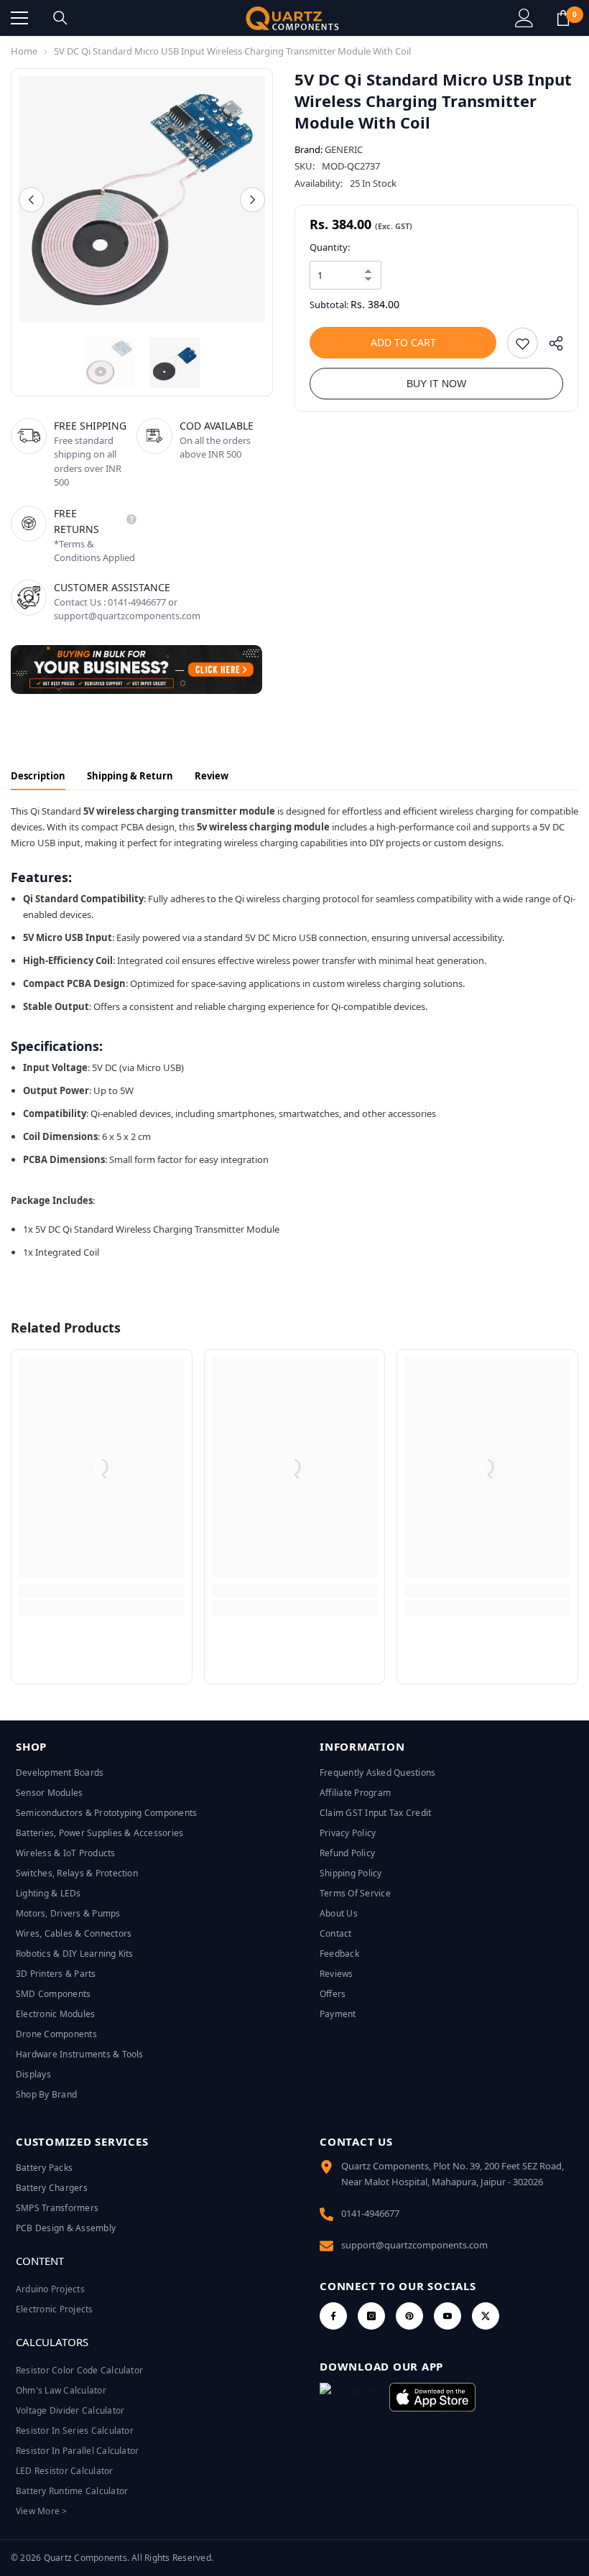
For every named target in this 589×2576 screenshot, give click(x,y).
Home (24, 51)
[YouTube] (447, 2316)
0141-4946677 (370, 2213)
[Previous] (31, 199)
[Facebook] (333, 2316)
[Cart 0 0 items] (563, 18)
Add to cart (403, 342)
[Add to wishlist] (523, 343)
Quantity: (330, 247)
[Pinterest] (409, 2316)
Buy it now (436, 384)
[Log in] (524, 18)
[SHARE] (551, 347)
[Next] (252, 199)
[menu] (19, 18)
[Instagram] (371, 2316)
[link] (102, 1591)
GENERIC (344, 149)
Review (212, 776)
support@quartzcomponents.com (414, 2245)
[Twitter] (486, 2316)
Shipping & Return (130, 776)
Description (38, 776)
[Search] (60, 18)
